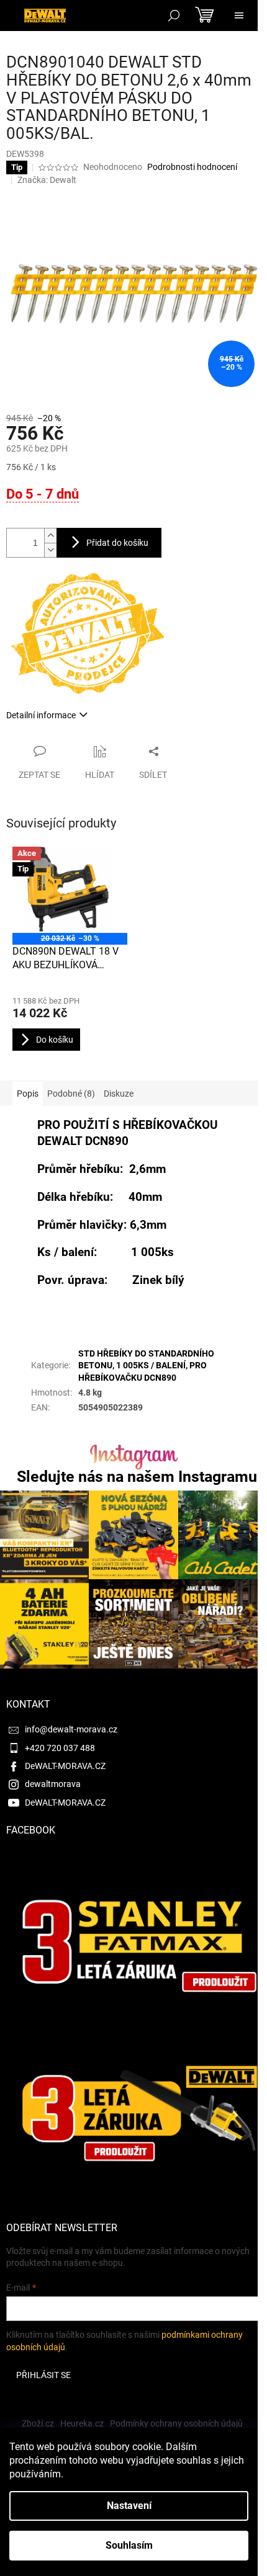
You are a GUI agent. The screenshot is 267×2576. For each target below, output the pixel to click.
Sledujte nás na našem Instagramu (137, 1477)
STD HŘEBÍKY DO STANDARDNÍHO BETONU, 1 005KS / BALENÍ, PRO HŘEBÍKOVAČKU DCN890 (146, 1366)
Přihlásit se (43, 2375)
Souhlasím (129, 2545)
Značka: (47, 180)
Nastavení (129, 2506)
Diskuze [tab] (119, 1094)
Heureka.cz (82, 2423)
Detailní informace (41, 715)
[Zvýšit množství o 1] (50, 536)
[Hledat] (174, 16)
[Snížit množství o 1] (50, 550)
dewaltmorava (53, 1784)
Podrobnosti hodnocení (192, 167)
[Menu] (239, 16)
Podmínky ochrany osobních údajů (176, 2423)
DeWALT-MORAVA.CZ (65, 1766)
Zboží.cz (38, 2423)
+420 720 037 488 (60, 1748)
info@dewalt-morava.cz (71, 1729)
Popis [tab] (28, 1094)
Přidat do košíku (117, 543)
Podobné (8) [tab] (71, 1094)
